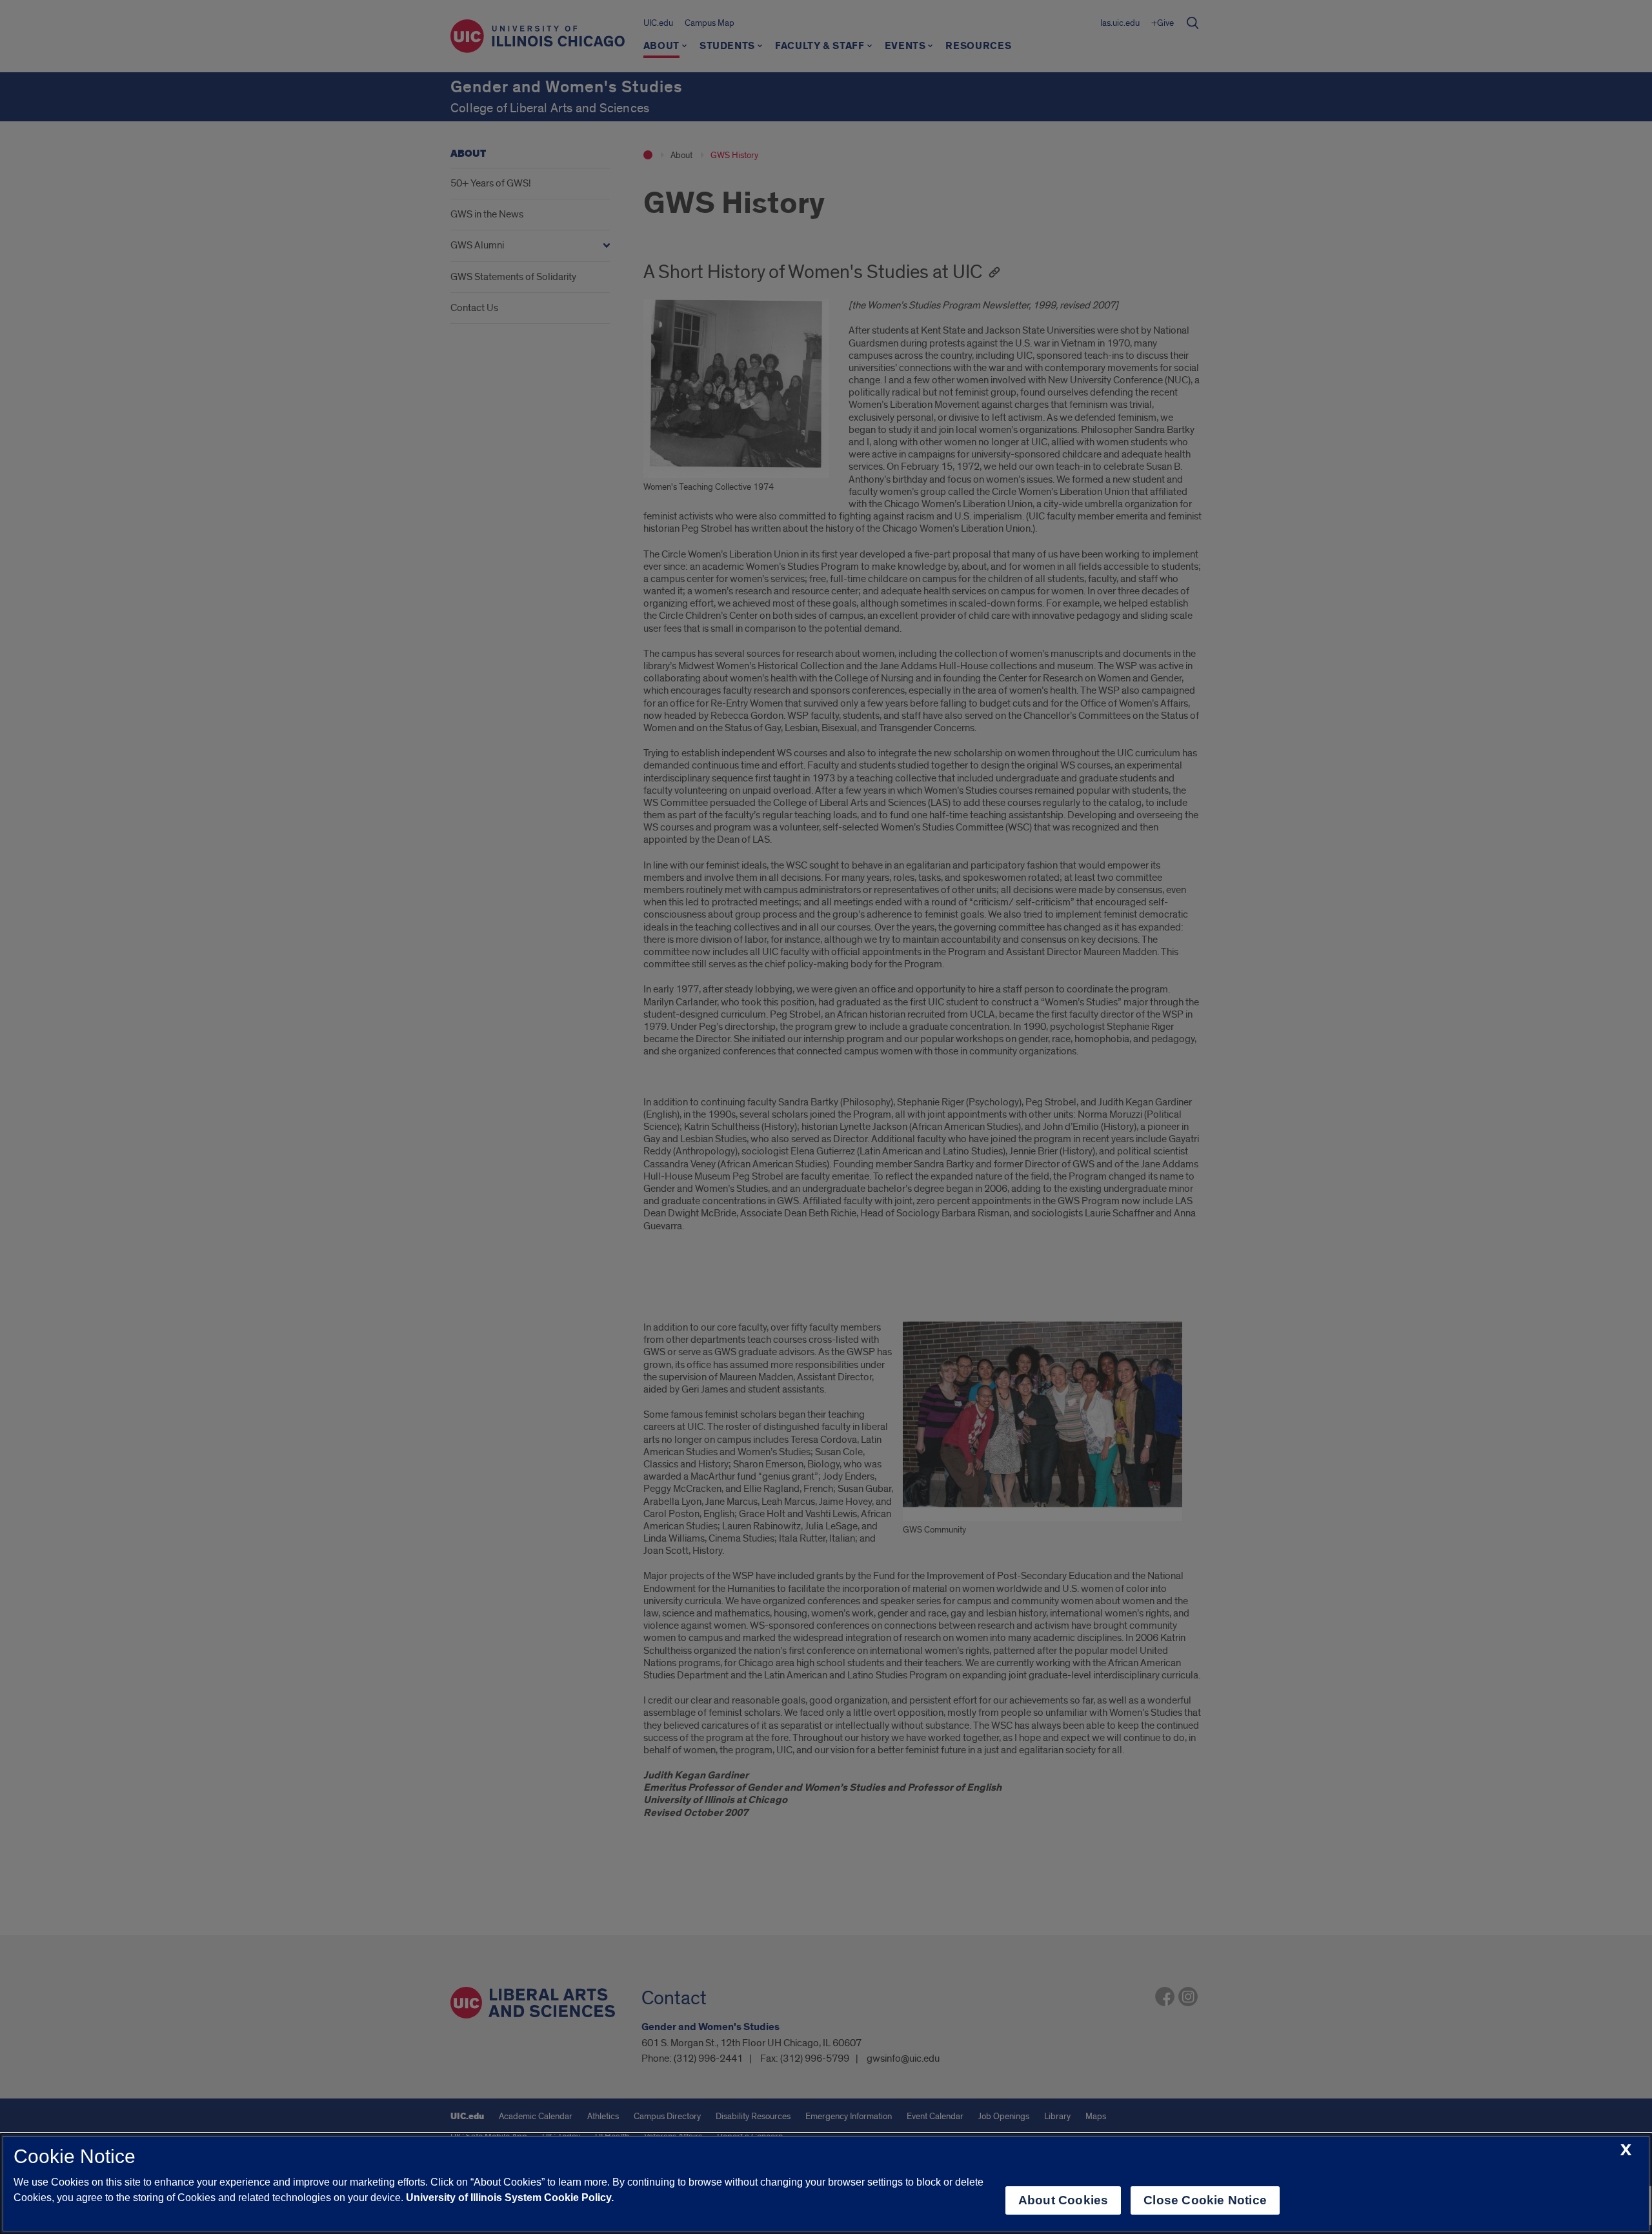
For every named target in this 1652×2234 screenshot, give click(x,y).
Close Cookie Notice (1205, 2200)
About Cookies (1063, 2200)
